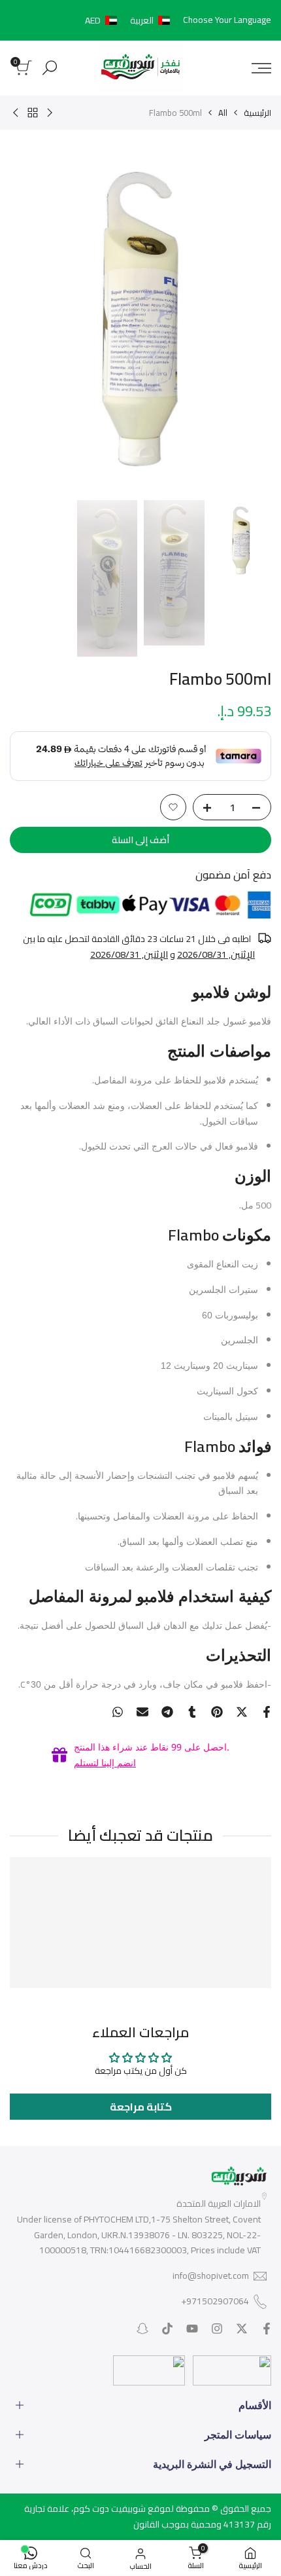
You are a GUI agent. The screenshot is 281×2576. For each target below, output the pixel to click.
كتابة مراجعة (141, 2107)
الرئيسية (257, 113)
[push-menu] (261, 68)
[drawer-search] (50, 68)
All (223, 113)
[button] (130, 20)
